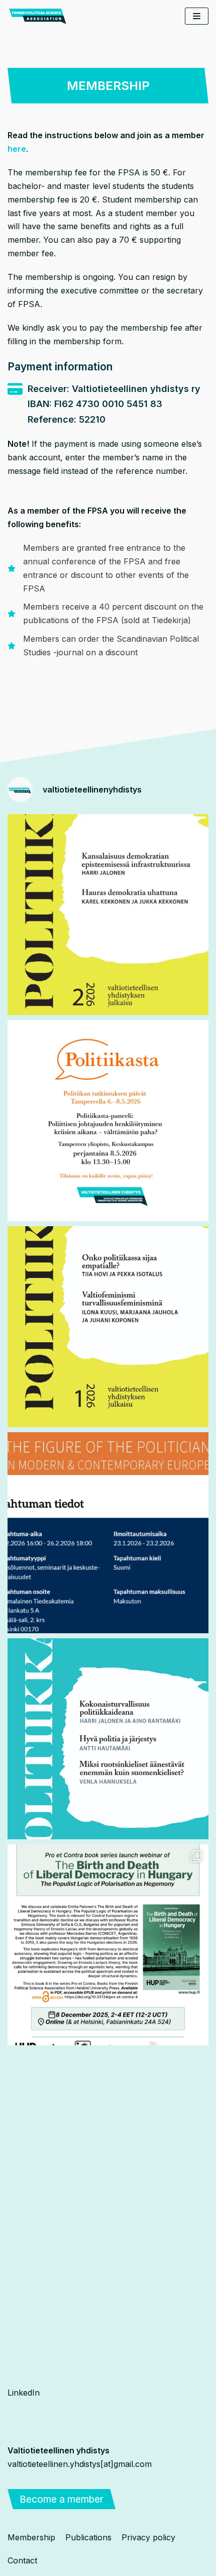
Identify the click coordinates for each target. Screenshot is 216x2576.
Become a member (62, 2499)
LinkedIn (24, 2393)
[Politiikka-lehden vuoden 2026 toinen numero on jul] (108, 915)
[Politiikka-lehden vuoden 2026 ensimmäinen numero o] (108, 1327)
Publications (88, 2537)
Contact (22, 2560)
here (17, 149)
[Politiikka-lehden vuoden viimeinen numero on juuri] (108, 1739)
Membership (31, 2537)
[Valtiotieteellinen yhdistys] (38, 16)
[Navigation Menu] (197, 16)
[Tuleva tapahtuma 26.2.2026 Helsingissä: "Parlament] (108, 1533)
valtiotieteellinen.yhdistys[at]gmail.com (80, 2464)
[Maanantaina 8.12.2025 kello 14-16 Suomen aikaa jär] (108, 1945)
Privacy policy (148, 2537)
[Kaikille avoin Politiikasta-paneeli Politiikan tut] (108, 1121)
